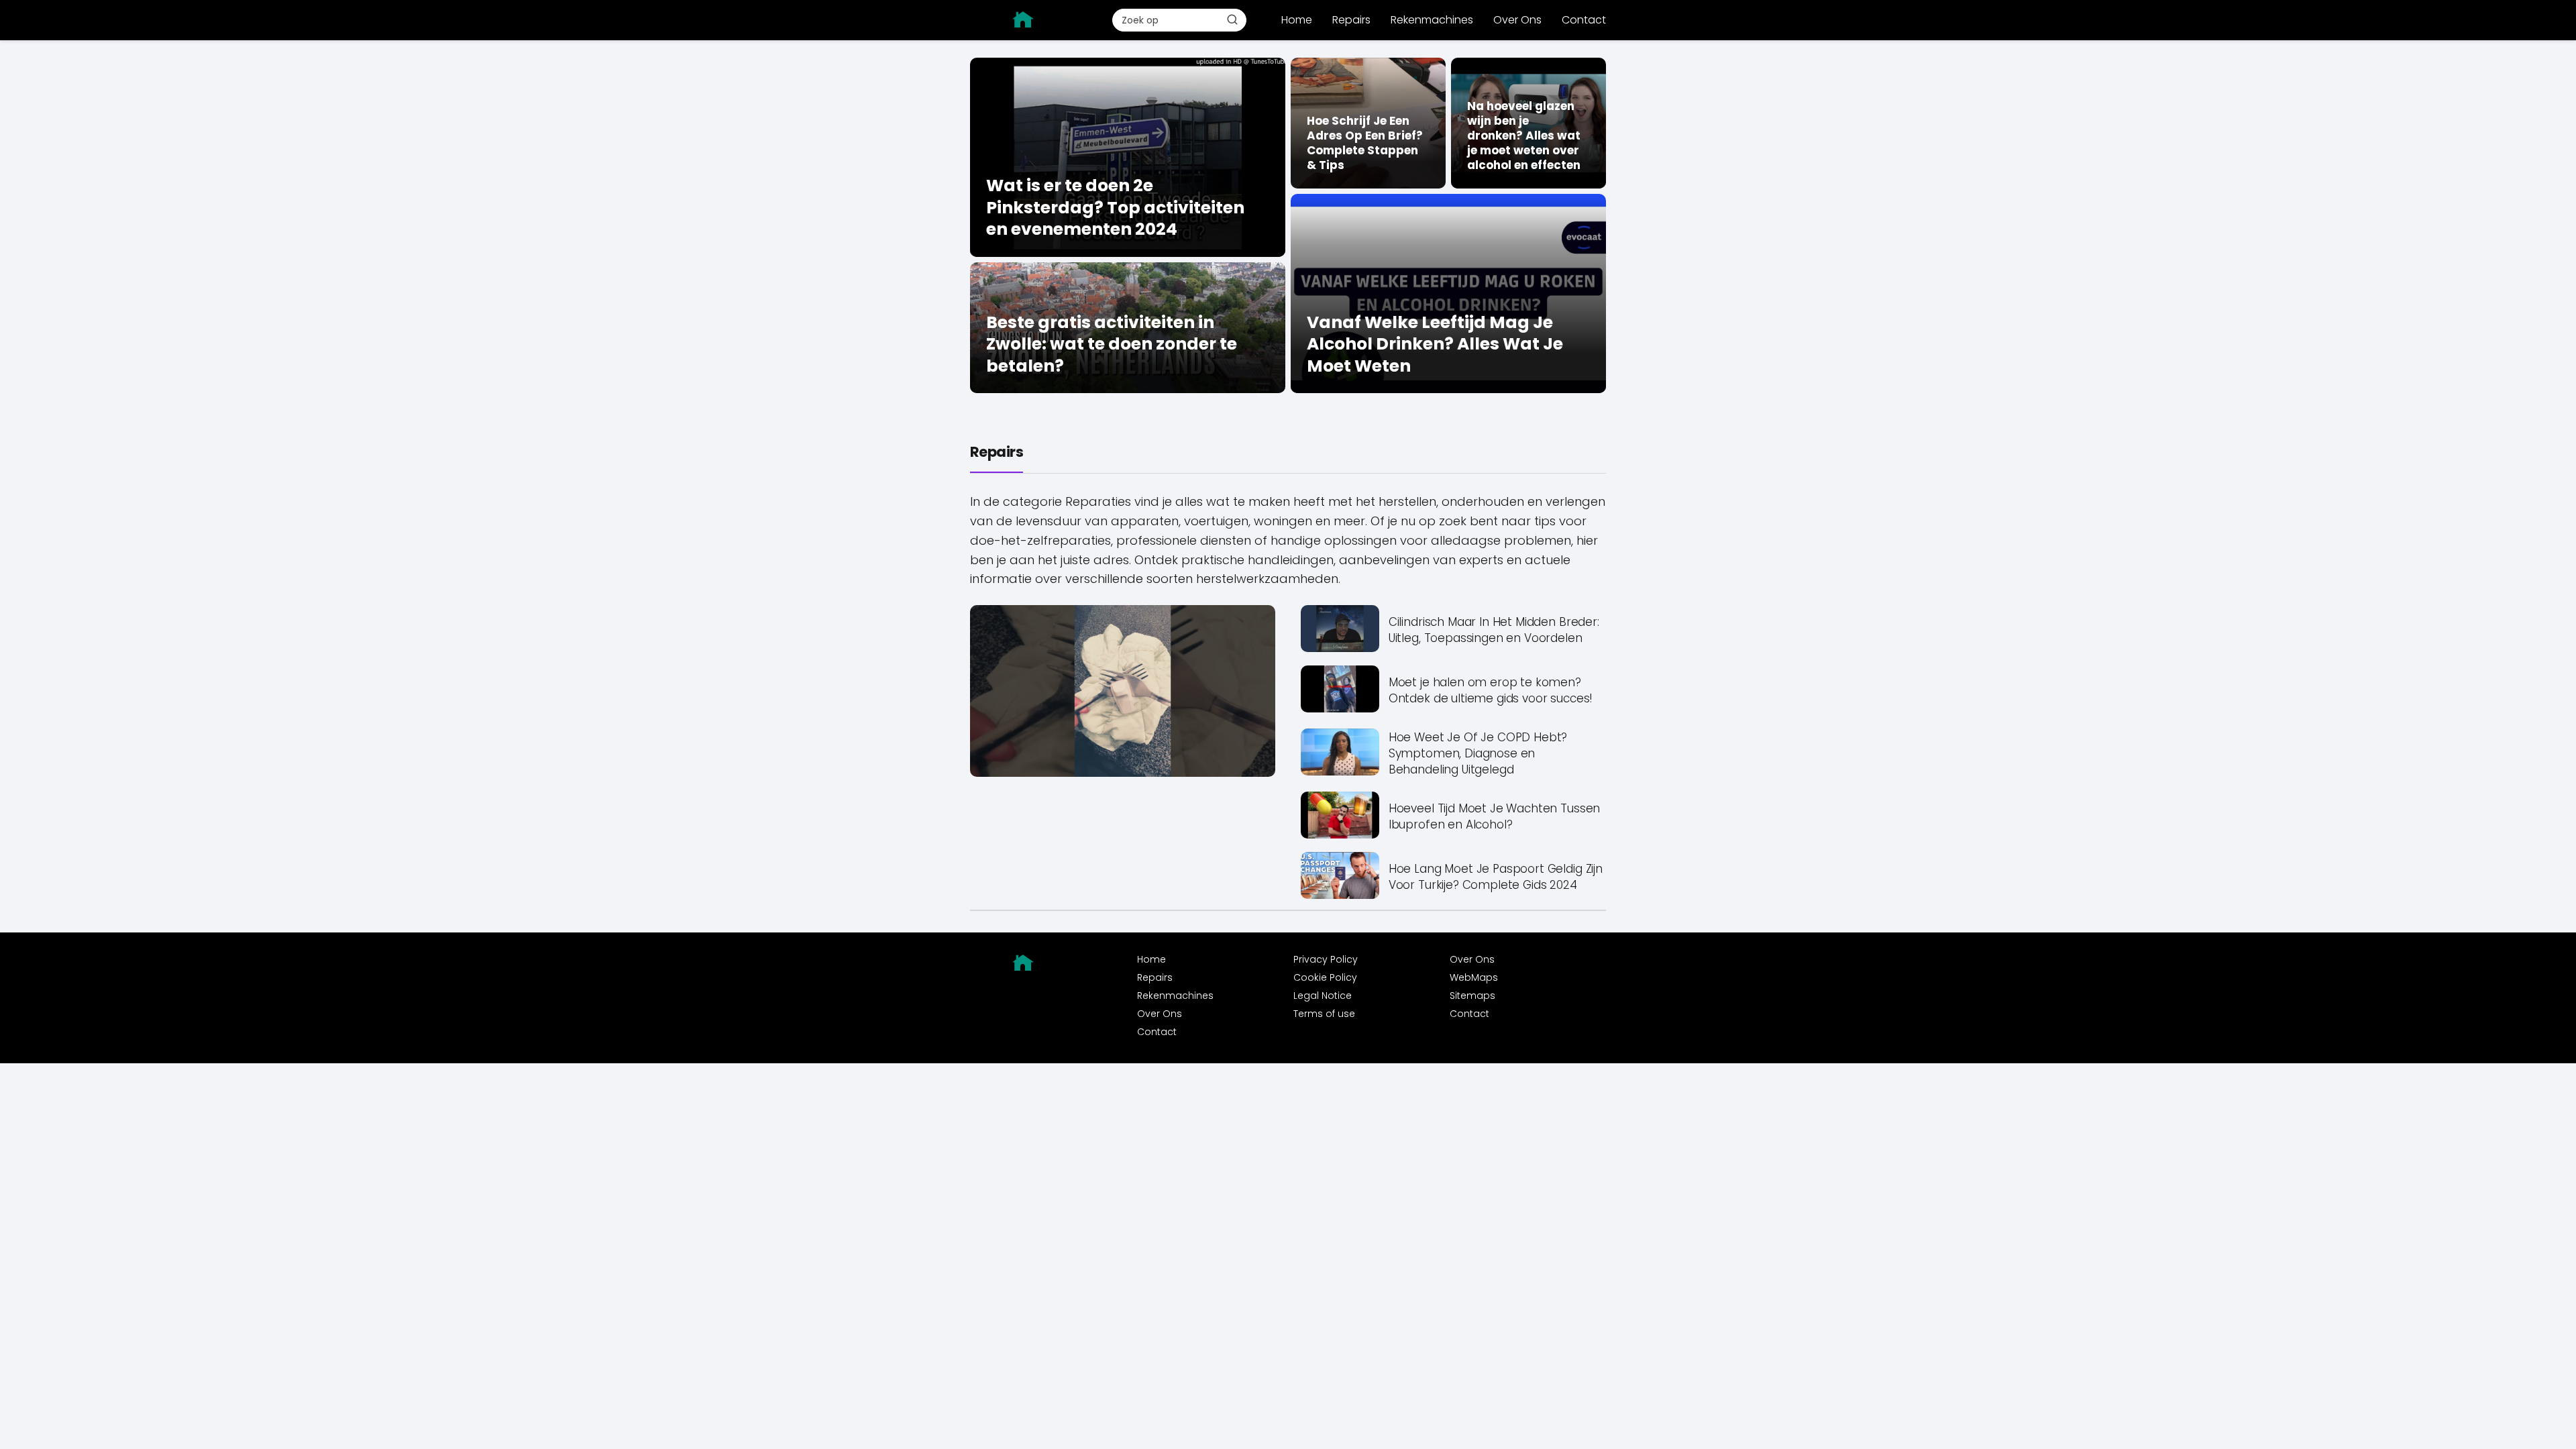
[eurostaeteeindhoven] (1024, 19)
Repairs (1351, 20)
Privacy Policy (1326, 959)
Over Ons (1517, 20)
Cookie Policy (1325, 977)
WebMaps (1474, 977)
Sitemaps (1472, 996)
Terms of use (1324, 1014)
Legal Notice (1323, 996)
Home (1297, 20)
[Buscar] (1232, 19)
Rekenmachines (1432, 20)
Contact (1584, 20)
